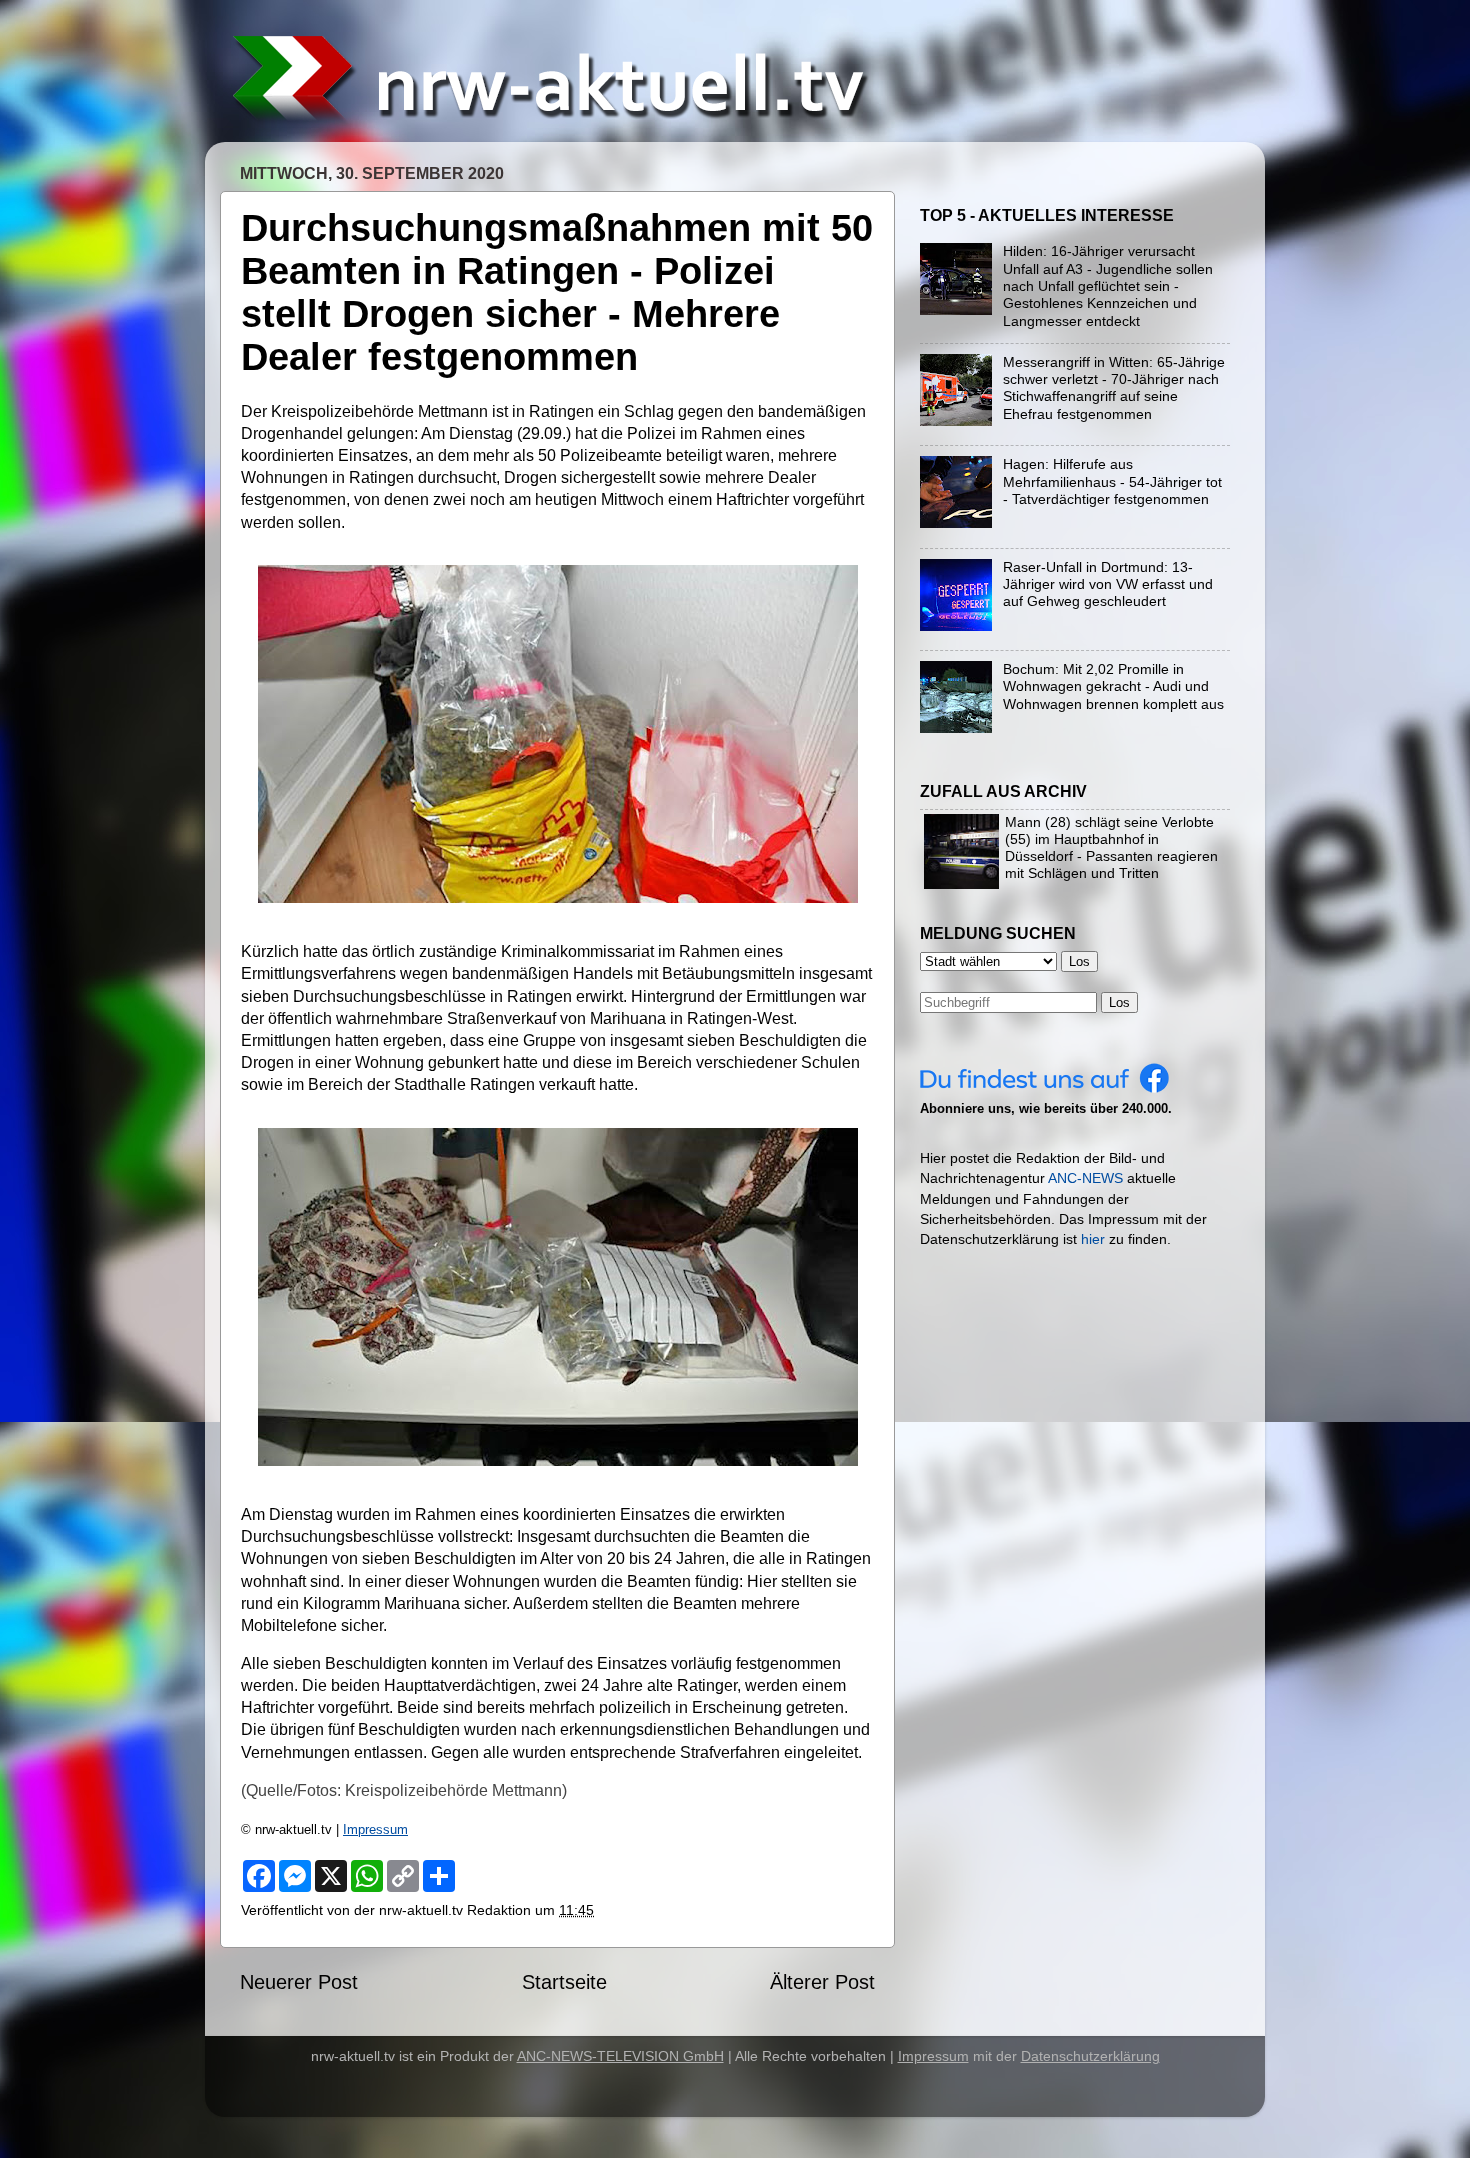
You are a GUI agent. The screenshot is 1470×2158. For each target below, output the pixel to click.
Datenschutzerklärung (1090, 2056)
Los (1119, 1002)
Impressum (375, 1829)
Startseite (564, 1982)
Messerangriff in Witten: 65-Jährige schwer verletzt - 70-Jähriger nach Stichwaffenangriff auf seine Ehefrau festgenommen (1114, 388)
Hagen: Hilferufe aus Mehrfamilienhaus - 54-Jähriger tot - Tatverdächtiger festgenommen (1112, 481)
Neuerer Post (299, 1982)
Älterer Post (822, 1982)
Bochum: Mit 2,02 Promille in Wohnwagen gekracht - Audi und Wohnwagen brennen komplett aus (1113, 686)
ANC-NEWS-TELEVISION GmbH (620, 2056)
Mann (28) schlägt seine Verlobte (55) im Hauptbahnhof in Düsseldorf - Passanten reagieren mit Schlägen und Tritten (1111, 848)
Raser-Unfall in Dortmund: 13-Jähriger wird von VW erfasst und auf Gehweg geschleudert (1108, 584)
